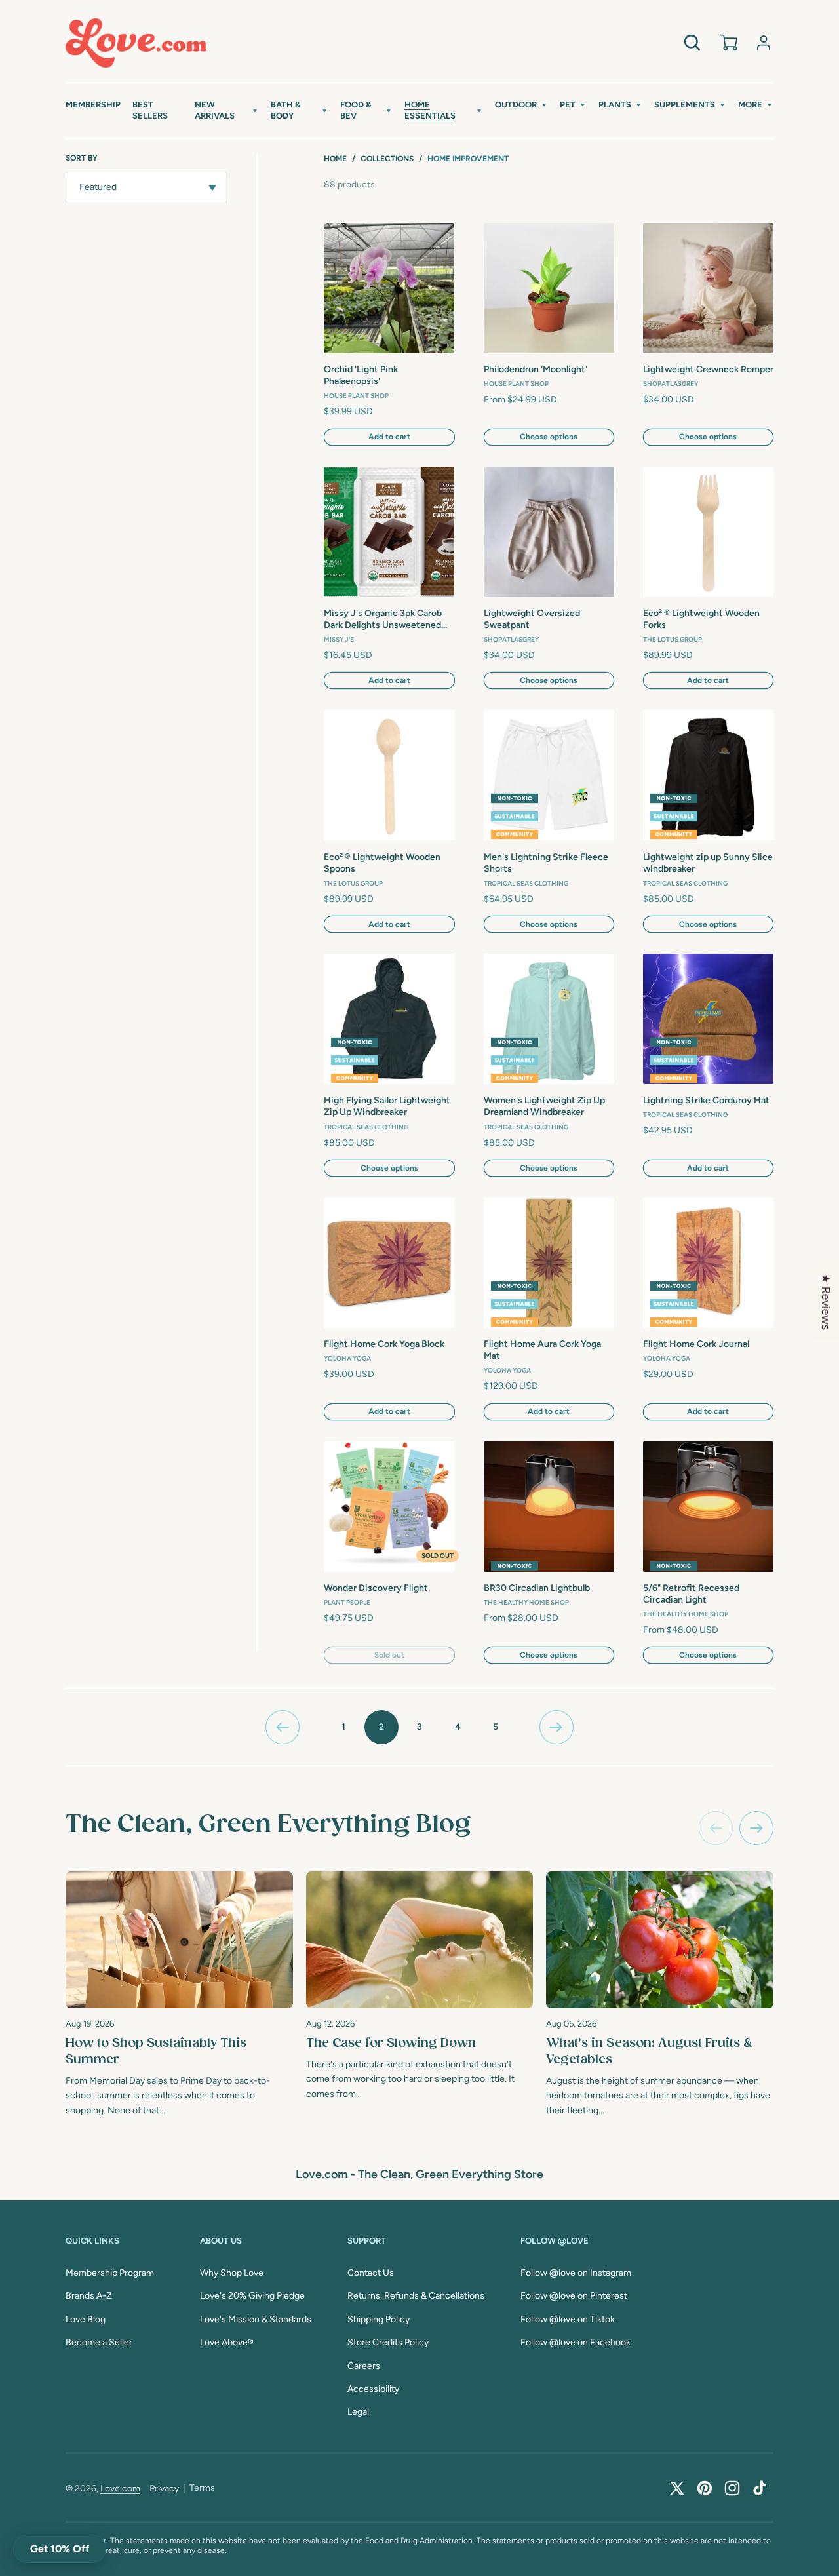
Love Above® (227, 2342)
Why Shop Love (232, 2273)
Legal (358, 2412)
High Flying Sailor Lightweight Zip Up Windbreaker (387, 1106)
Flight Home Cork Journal (696, 1344)
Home (335, 159)
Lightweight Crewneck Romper (708, 369)
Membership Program (110, 2273)
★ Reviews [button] (826, 1302)
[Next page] (556, 1727)
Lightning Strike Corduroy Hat (706, 1100)
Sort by (82, 158)
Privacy (164, 2488)
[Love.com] (136, 43)
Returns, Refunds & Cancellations (416, 2296)
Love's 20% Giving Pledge (252, 2296)
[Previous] (716, 1828)
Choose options (549, 437)
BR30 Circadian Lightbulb (537, 1588)
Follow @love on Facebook (576, 2342)
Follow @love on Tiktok (568, 2319)
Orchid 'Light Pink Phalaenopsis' (361, 375)
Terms (202, 2488)
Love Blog (86, 2319)
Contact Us (371, 2273)
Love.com (120, 2488)
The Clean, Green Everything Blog (268, 1825)
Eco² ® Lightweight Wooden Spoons (382, 863)
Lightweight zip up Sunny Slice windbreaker (708, 863)
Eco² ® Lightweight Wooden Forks (701, 619)
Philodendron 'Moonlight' (536, 369)
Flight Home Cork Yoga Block (384, 1344)
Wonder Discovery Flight (376, 1588)
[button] (227, 111)
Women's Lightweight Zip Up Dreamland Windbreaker (544, 1106)
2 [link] (381, 1727)
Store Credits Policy (388, 2342)
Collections (387, 159)
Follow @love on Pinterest (574, 2296)
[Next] (756, 1828)
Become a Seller (99, 2342)
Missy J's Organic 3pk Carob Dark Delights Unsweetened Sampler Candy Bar (383, 620)
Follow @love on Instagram (576, 2273)
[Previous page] (283, 1727)
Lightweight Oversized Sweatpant (532, 619)
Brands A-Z (89, 2296)
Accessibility (373, 2389)
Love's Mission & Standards (256, 2319)
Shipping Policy (379, 2319)
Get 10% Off (60, 2549)
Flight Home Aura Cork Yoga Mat (542, 1350)
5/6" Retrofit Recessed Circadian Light (691, 1594)
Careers (364, 2366)
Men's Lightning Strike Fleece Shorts (546, 863)
